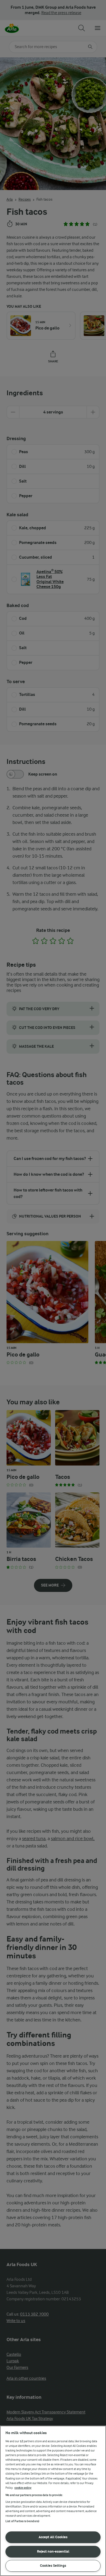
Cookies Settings (53, 2566)
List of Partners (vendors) (22, 2521)
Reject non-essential (53, 2551)
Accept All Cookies (53, 2537)
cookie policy (23, 2488)
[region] (53, 2501)
